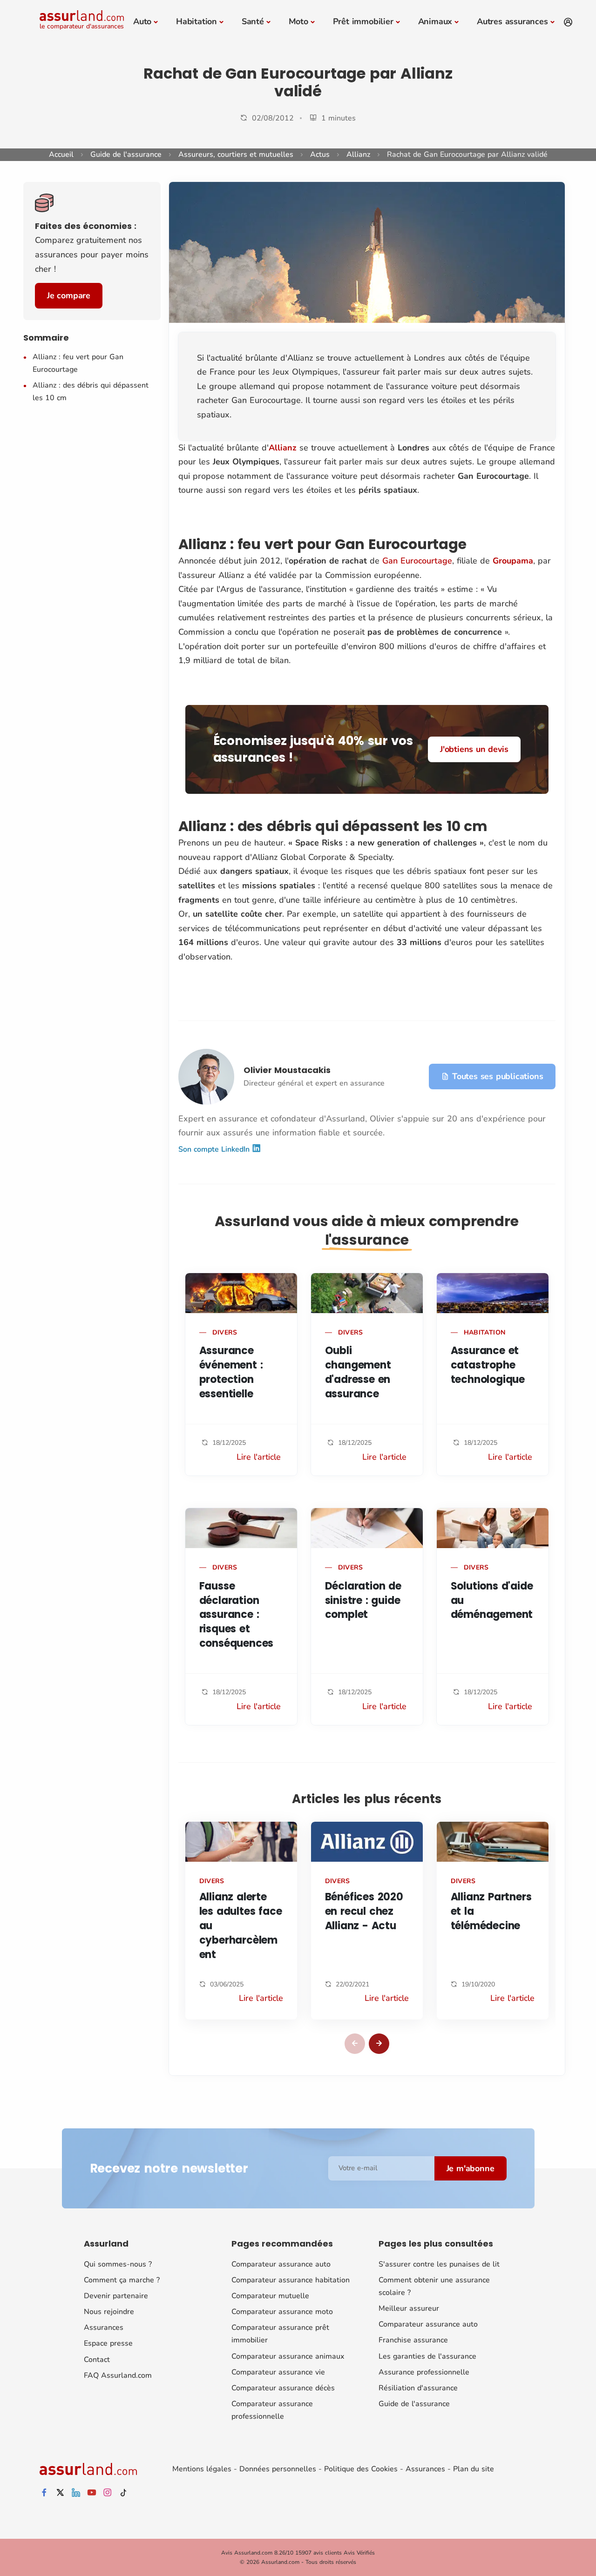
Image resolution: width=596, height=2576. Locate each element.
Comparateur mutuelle (270, 2296)
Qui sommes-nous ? (118, 2264)
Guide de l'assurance (126, 154)
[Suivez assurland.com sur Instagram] (108, 2493)
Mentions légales (202, 2469)
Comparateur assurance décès (283, 2388)
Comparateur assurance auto (281, 2264)
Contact (97, 2360)
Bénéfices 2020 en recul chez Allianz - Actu (364, 1911)
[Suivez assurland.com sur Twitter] (60, 2493)
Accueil (61, 154)
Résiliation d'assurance (418, 2388)
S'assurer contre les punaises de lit (439, 2264)
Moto (298, 21)
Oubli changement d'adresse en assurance (358, 1372)
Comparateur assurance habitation (291, 2280)
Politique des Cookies (361, 2469)
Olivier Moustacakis (287, 1070)
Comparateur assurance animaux (288, 2356)
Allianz (358, 154)
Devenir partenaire (116, 2296)
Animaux (435, 21)
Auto (142, 21)
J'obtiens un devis (474, 749)
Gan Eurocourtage (417, 561)
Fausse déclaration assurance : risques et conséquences (237, 1615)
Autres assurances (512, 21)
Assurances (104, 2328)
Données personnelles (278, 2469)
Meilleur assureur (409, 2308)
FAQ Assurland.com (118, 2375)
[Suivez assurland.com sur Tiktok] (123, 2493)
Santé (253, 21)
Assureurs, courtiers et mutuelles (236, 154)
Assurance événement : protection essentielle (231, 1372)
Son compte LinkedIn (215, 1149)
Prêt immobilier (363, 21)
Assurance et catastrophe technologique (488, 1365)
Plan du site (474, 2469)
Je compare (69, 295)
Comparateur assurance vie (278, 2372)
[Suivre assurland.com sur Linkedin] (76, 2493)
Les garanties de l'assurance (427, 2356)
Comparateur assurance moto (282, 2312)
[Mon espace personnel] (568, 22)
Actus (320, 154)
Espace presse (108, 2343)
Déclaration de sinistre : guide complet (363, 1600)
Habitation (196, 21)
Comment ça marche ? (122, 2280)
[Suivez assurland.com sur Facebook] (44, 2493)
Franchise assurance (413, 2340)
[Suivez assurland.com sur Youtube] (92, 2493)
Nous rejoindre (109, 2312)
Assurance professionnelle (424, 2372)
